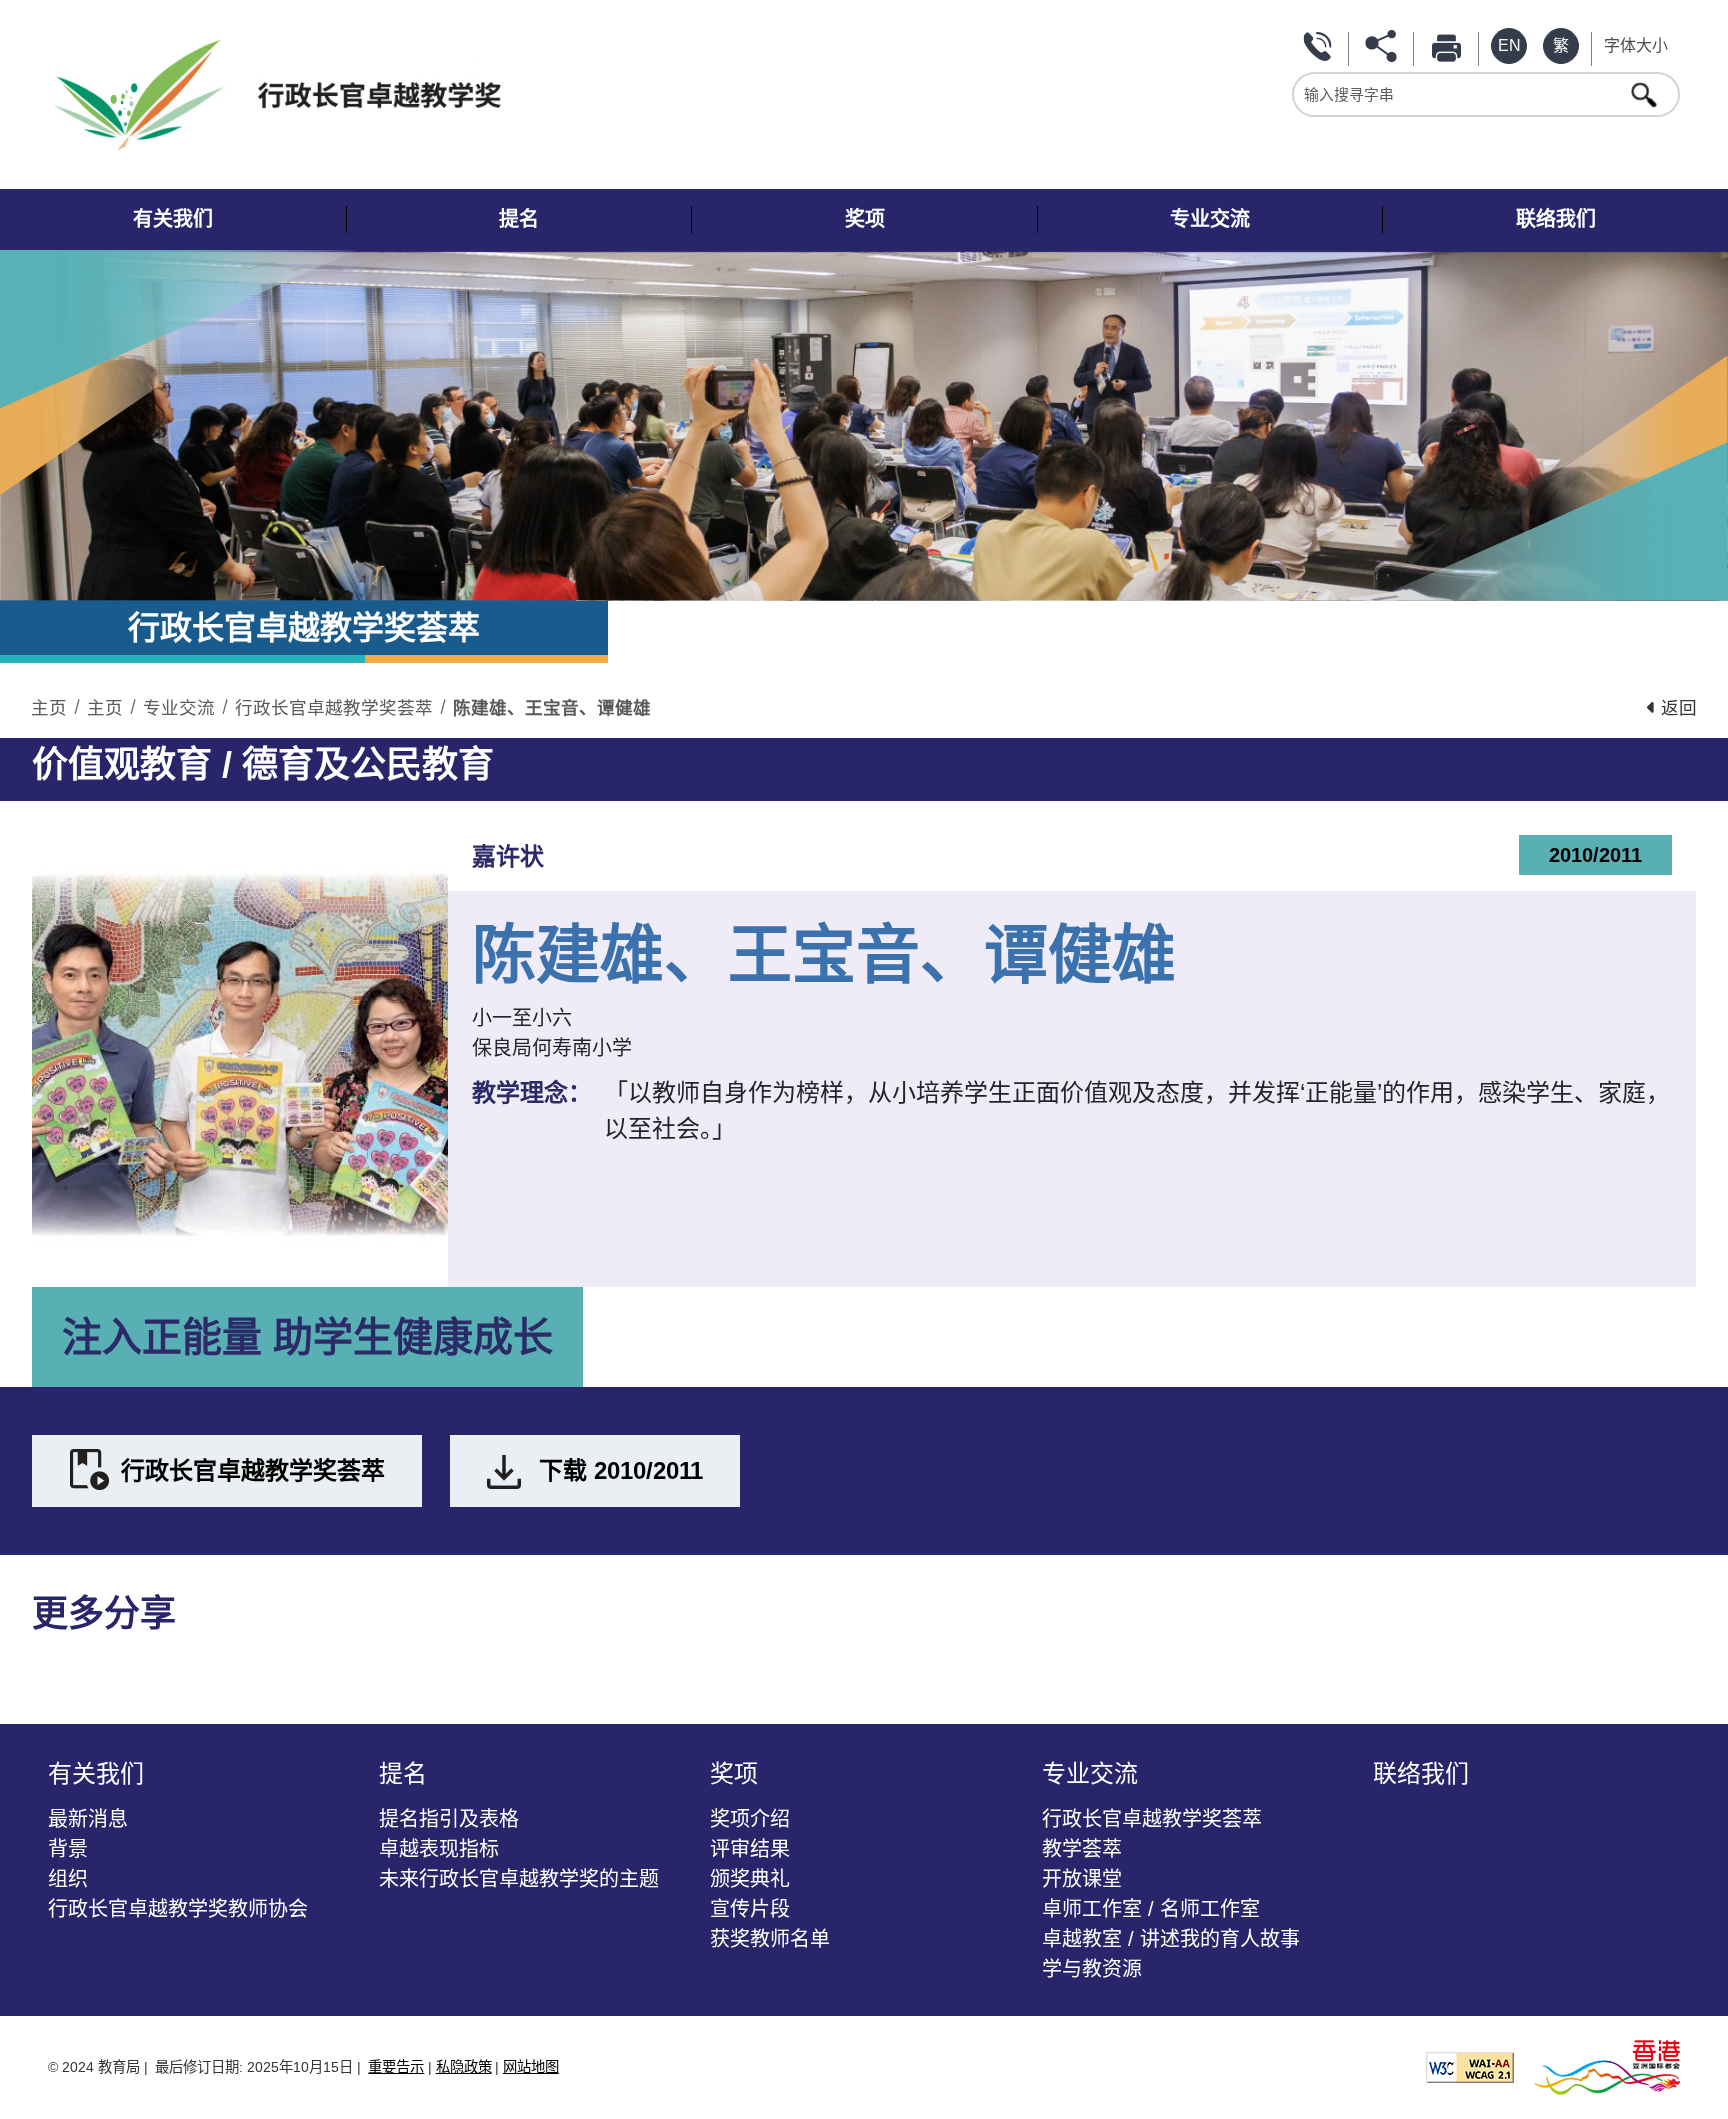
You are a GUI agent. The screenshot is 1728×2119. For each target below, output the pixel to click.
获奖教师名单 (770, 1939)
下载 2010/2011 (621, 1470)
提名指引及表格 (449, 1819)
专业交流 (179, 708)
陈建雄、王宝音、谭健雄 (552, 708)
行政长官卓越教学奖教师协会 (178, 1909)
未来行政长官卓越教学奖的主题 (519, 1879)
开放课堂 (1082, 1879)
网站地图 (531, 2067)
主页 (49, 708)
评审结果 (750, 1849)
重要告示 (396, 2067)
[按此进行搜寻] (1646, 94)
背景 (68, 1849)
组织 (68, 1879)
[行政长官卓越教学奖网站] (453, 94)
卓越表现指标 (439, 1849)
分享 (1385, 46)
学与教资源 (1092, 1969)
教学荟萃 (1082, 1849)
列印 (1450, 46)
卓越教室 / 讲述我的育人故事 (1171, 1939)
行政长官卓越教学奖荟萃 (334, 708)
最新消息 (88, 1819)
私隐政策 (464, 2067)
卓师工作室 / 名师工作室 (1151, 1909)
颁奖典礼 (750, 1879)
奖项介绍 (750, 1819)
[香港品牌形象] (1607, 2065)
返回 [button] (1676, 708)
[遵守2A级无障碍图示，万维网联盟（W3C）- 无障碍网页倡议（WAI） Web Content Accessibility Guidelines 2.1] (1470, 2065)
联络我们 (1320, 46)
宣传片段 (750, 1909)
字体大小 (1636, 45)
